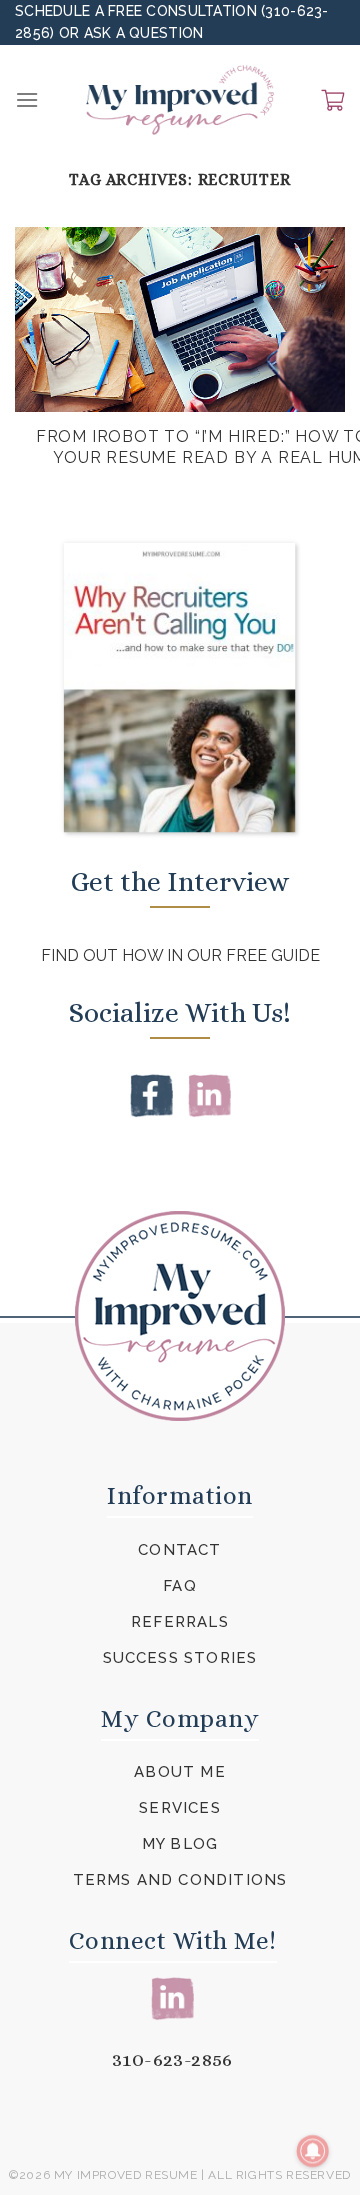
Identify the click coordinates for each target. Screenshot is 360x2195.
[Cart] (333, 99)
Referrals (180, 1622)
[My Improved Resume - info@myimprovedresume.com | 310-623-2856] (180, 100)
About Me (180, 1772)
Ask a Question (144, 33)
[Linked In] (209, 1094)
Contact (179, 1550)
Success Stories (180, 1658)
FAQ (180, 1586)
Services (180, 1808)
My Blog (180, 1844)
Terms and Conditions (180, 1880)
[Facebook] (151, 1094)
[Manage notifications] (313, 2151)
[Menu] (27, 99)
